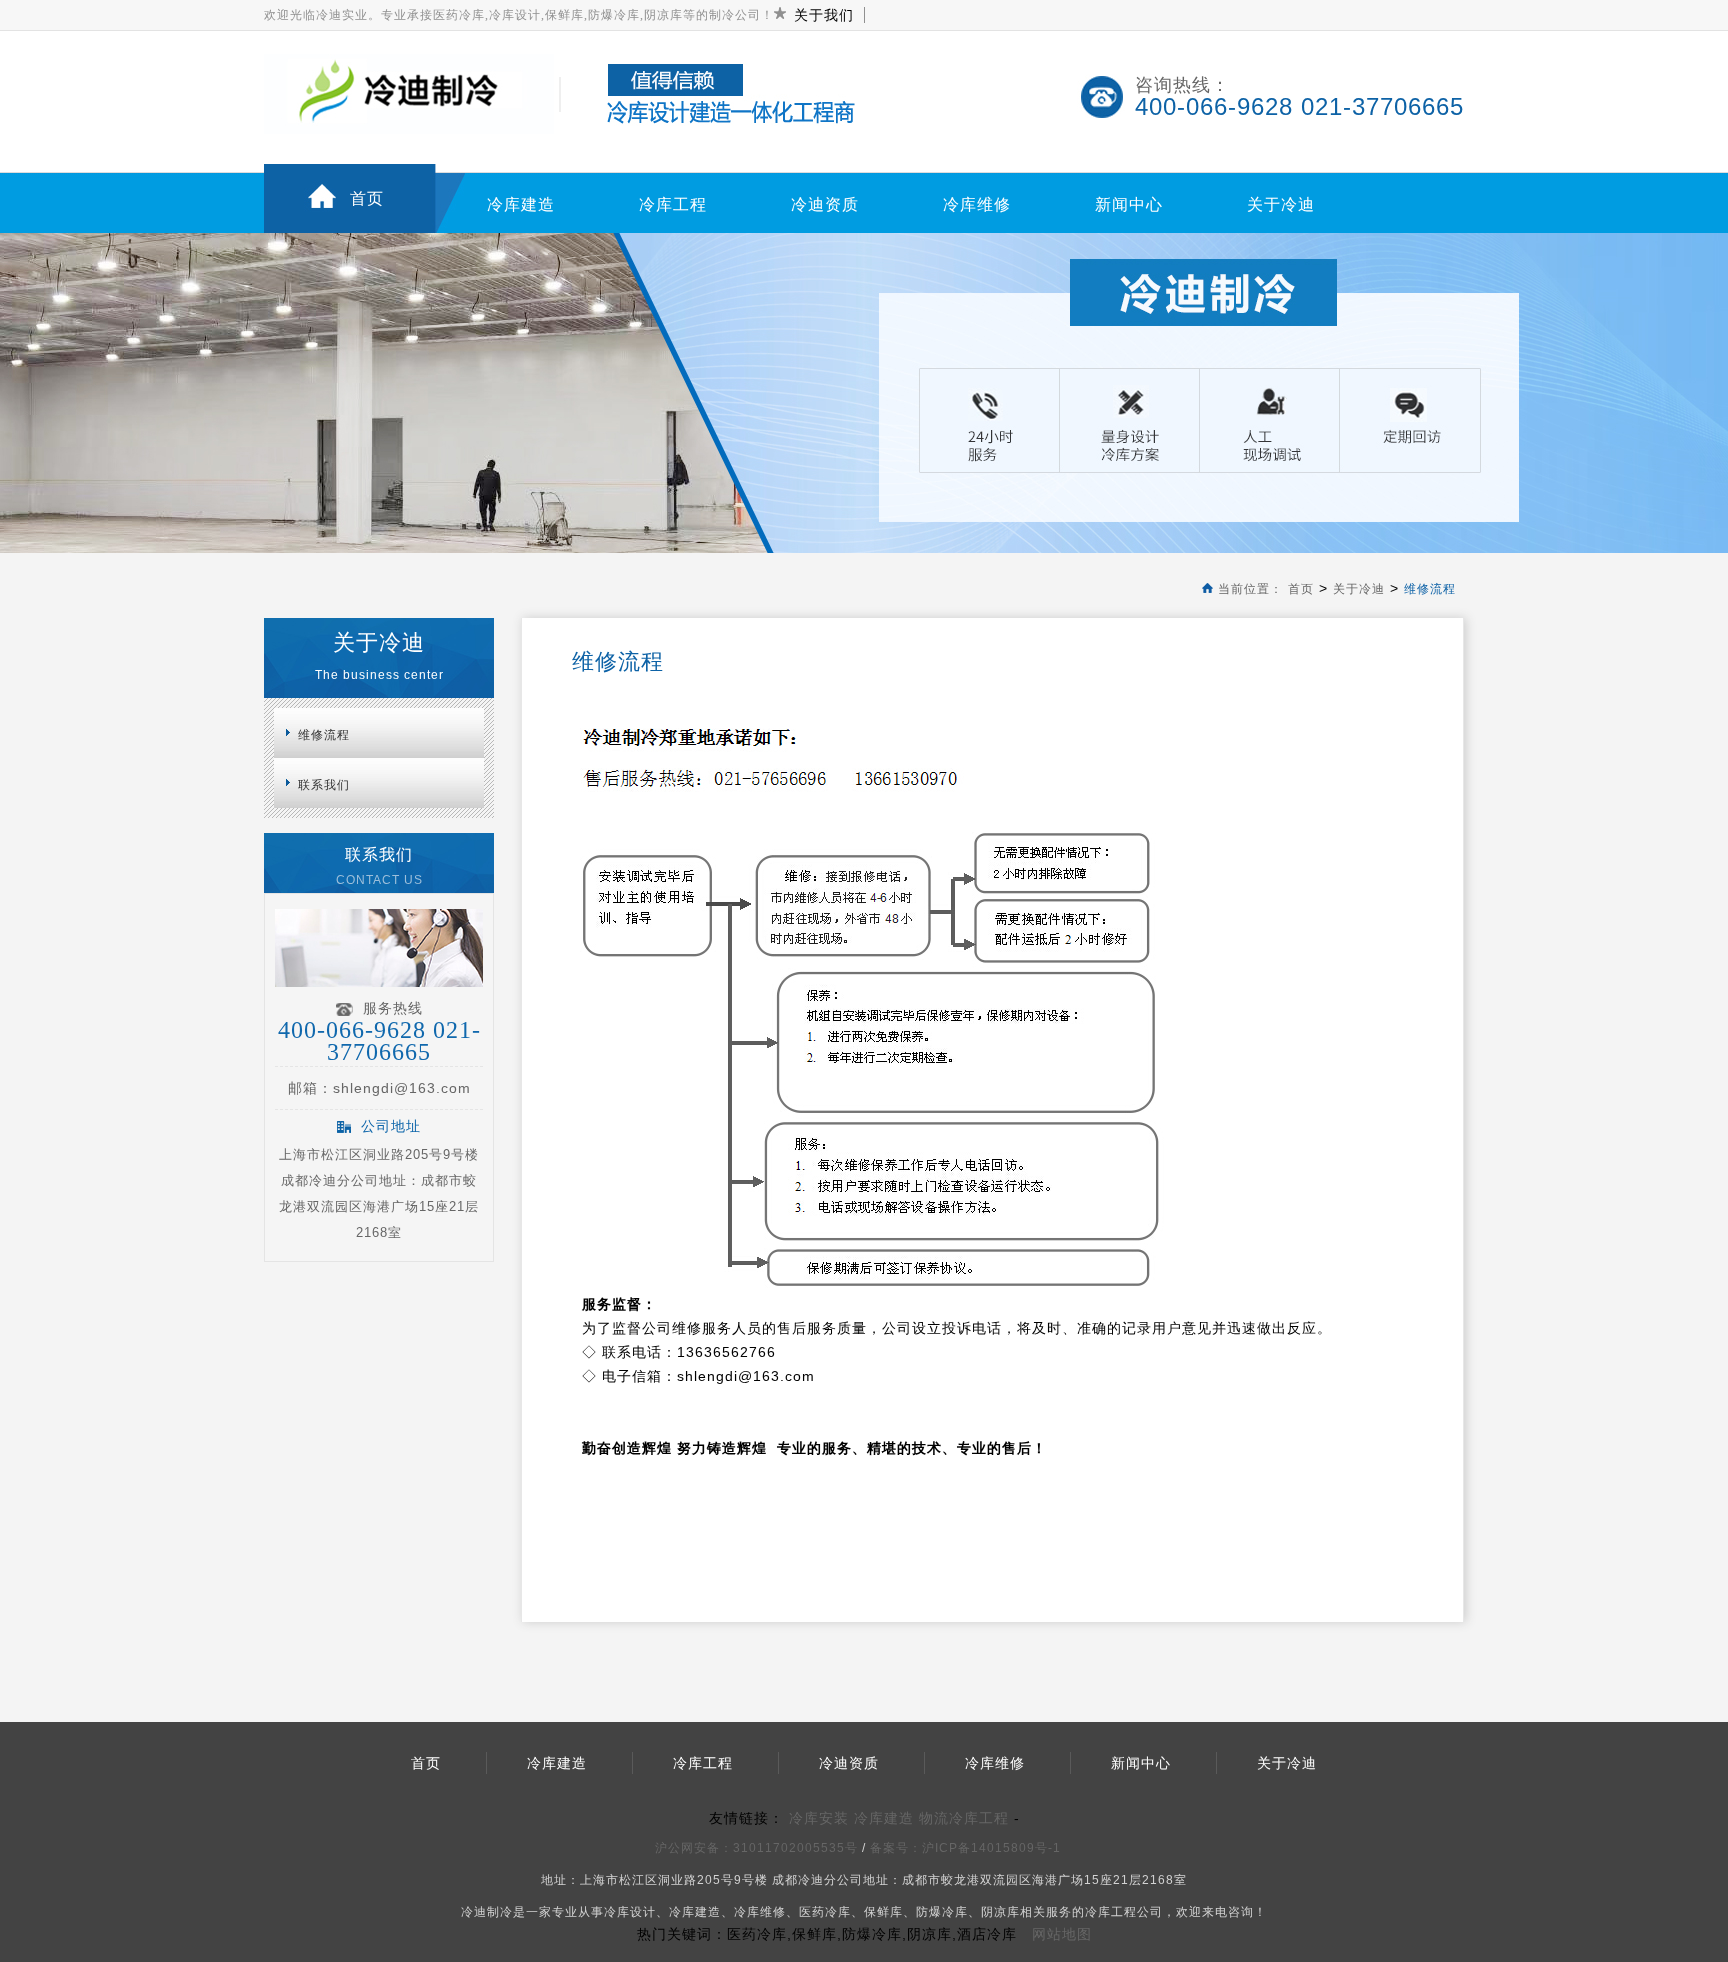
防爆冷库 (942, 1912)
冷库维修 (977, 204)
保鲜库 (883, 1912)
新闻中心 (1129, 204)
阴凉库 (1000, 1912)
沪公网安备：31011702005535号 (756, 1848)
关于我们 (824, 15)
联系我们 (324, 785)
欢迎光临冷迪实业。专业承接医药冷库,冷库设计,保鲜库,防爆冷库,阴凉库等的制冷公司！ (519, 15)
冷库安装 (819, 1818)
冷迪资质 (825, 204)
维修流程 (1430, 589)
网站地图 (1062, 1934)
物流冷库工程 (964, 1818)
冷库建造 (521, 204)
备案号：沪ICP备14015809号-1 (967, 1848)
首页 (367, 198)
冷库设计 (630, 1912)
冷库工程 (673, 204)
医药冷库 (825, 1912)
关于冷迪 (1281, 204)
